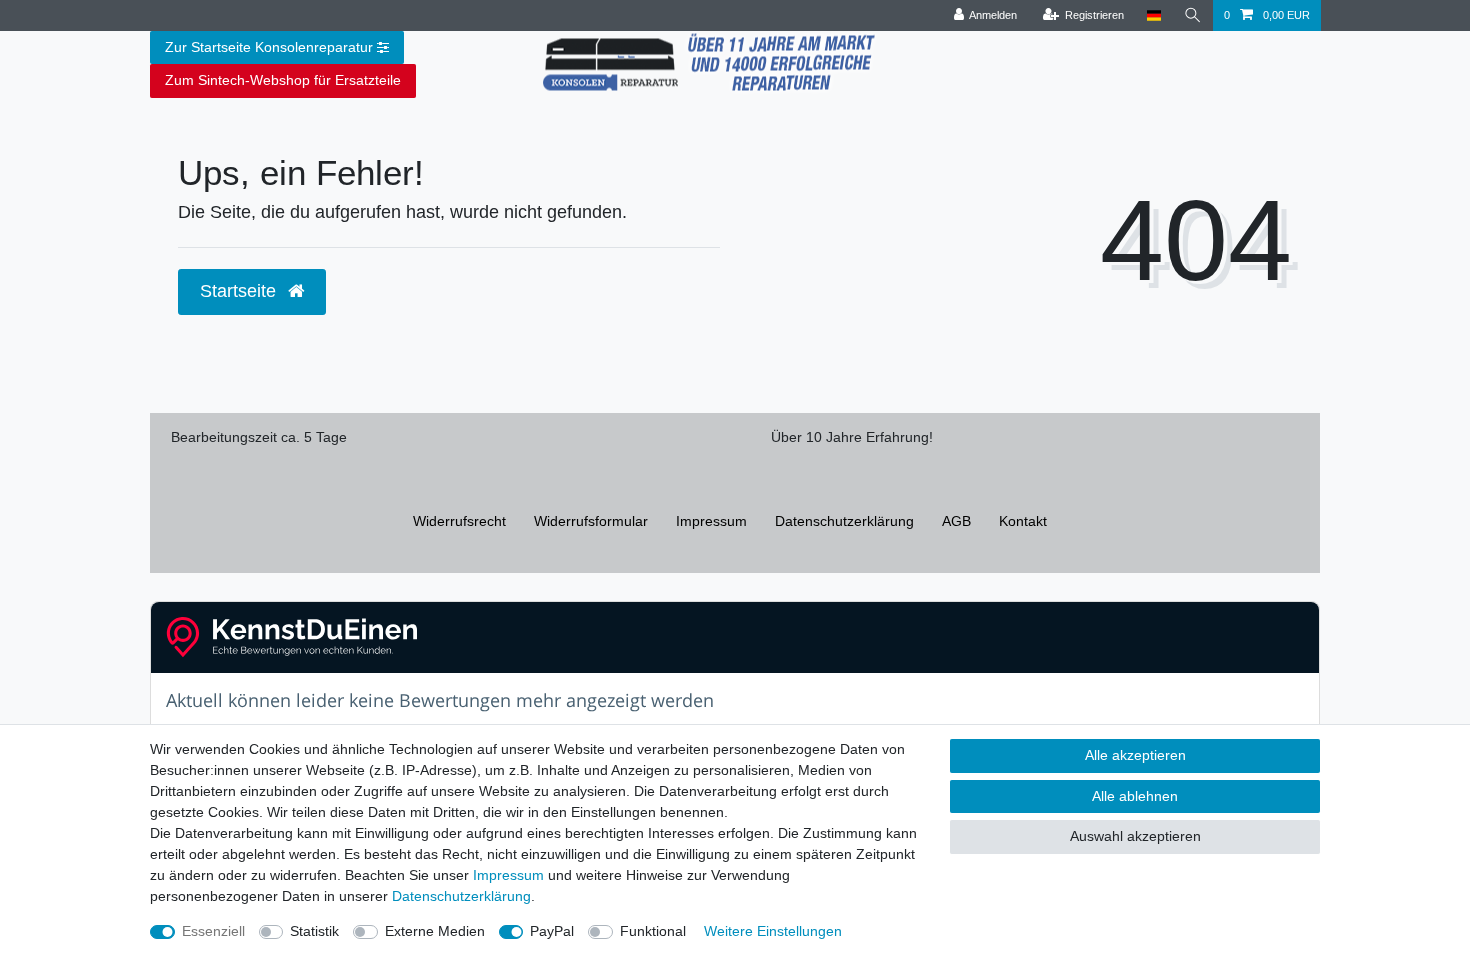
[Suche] (1193, 15)
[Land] (1153, 15)
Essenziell (213, 931)
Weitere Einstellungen (773, 931)
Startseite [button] (240, 291)
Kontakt (1023, 521)
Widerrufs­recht (459, 521)
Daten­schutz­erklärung (844, 521)
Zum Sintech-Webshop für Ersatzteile (283, 80)
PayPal (552, 931)
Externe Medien (435, 931)
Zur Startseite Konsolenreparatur (269, 47)
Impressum (711, 521)
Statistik (314, 931)
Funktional (653, 931)
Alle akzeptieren (1135, 755)
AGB (956, 521)
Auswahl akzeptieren (1135, 836)
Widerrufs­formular (591, 521)
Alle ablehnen (1135, 796)
